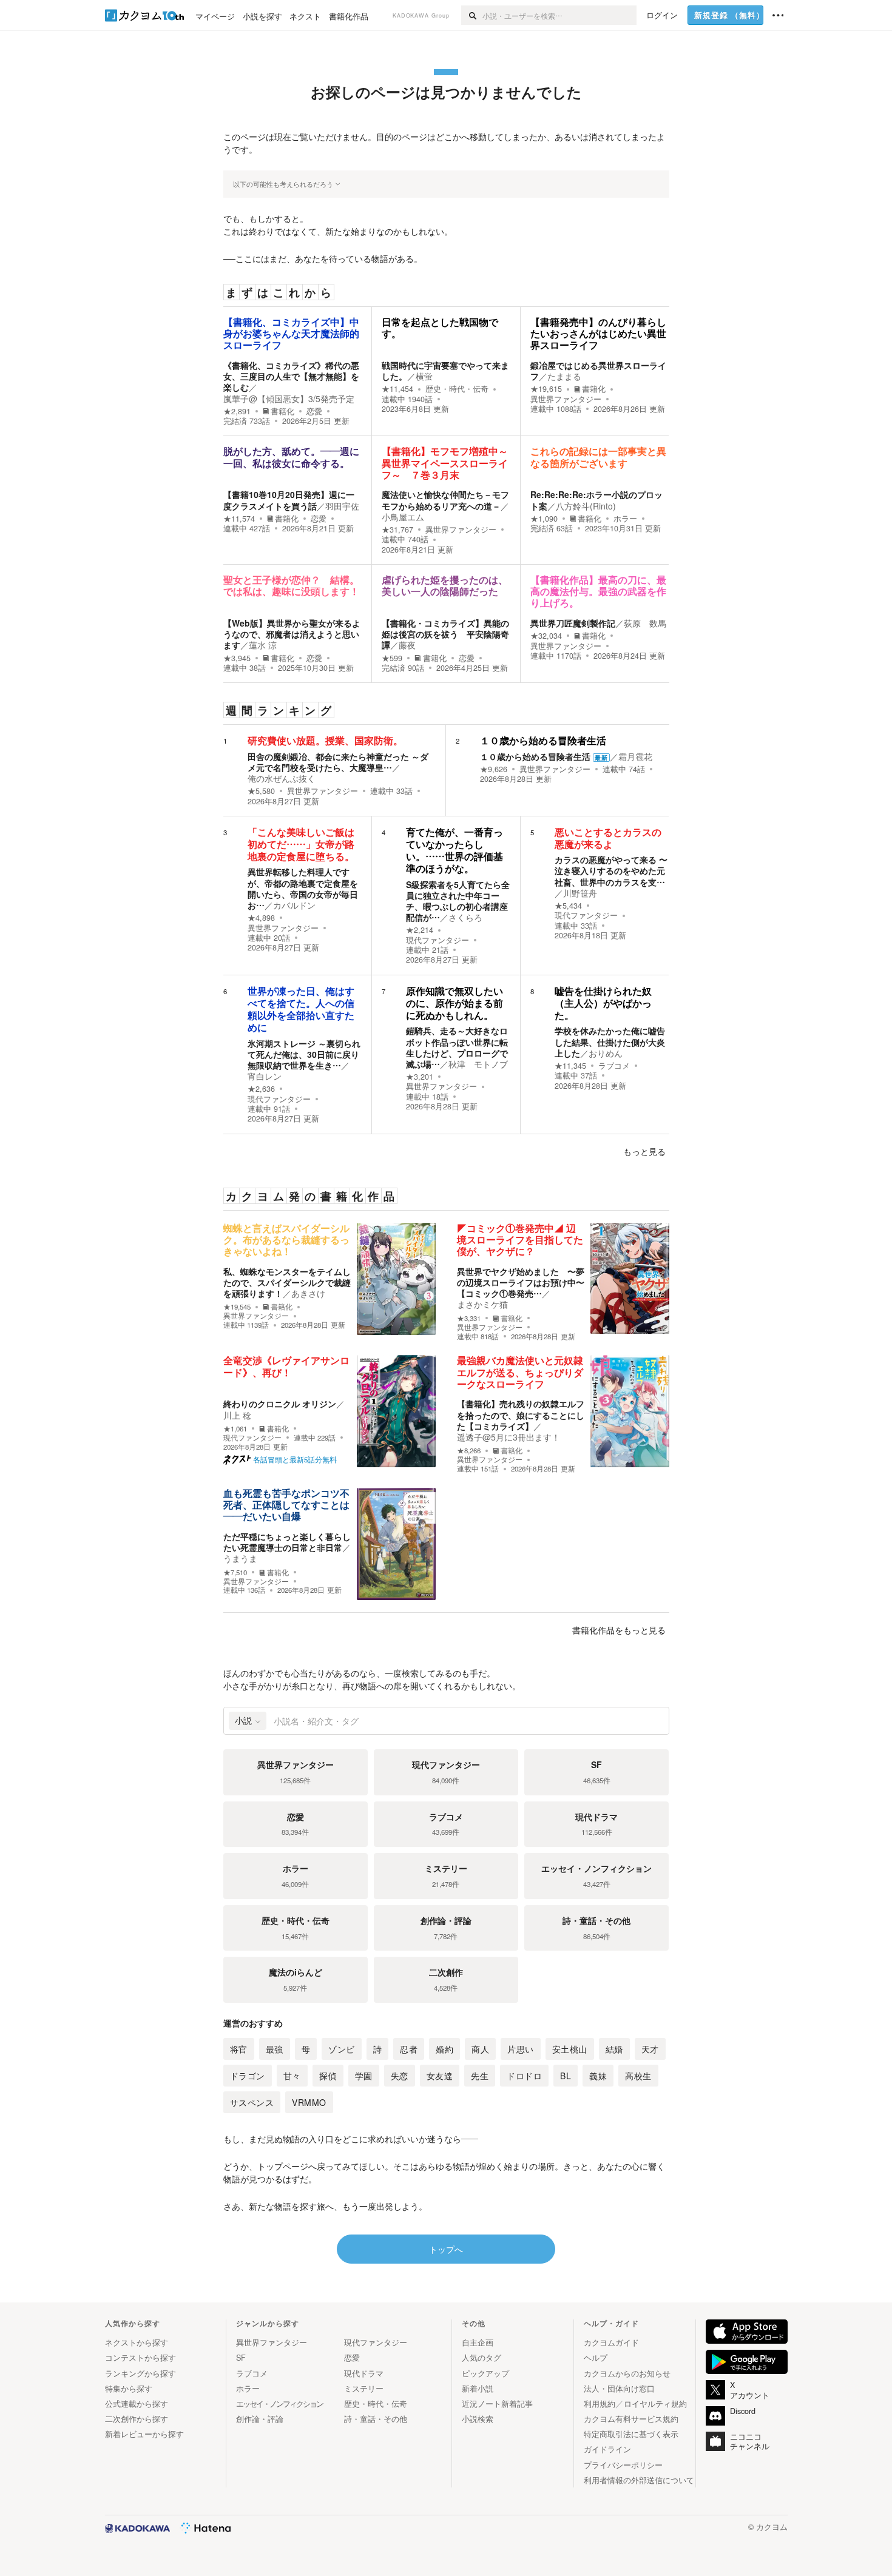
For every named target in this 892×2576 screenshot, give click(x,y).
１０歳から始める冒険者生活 (543, 741)
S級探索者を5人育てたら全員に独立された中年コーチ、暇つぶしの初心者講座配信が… (458, 901)
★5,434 (568, 906)
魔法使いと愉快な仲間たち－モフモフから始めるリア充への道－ (445, 500)
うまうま (240, 1558)
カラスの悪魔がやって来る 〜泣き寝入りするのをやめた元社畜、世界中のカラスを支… (611, 870)
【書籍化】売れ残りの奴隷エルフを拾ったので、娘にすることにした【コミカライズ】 (521, 1414)
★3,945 (237, 658)
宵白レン (265, 1076)
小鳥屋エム (403, 517)
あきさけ (308, 1293)
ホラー (625, 519)
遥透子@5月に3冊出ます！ (509, 1437)
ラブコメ (614, 1066)
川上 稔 (237, 1415)
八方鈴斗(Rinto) (586, 506)
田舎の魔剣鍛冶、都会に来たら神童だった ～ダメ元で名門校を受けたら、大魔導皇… (338, 762)
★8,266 (469, 1451)
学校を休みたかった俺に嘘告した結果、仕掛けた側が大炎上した (610, 1041)
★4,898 (261, 918)
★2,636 (261, 1089)
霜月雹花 (635, 756)
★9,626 (494, 769)
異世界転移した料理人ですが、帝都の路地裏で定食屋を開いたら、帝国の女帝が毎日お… (303, 888)
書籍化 (282, 411)
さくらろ (465, 917)
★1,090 (544, 519)
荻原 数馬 (645, 623)
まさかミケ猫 (482, 1304)
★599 (392, 658)
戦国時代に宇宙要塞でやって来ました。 (445, 371)
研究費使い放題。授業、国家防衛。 (325, 741)
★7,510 (235, 1572)
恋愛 (314, 411)
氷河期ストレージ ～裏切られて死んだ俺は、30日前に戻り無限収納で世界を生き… (304, 1054)
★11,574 (239, 519)
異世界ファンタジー (566, 399)
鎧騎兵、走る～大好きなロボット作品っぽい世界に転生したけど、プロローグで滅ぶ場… (457, 1047)
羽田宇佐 (342, 506)
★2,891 (237, 411)
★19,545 (237, 1307)
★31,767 (397, 530)
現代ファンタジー (438, 940)
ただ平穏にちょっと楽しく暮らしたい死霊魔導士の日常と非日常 (287, 1542)
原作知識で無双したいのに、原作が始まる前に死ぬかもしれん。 (454, 1004)
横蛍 (424, 376)
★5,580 (261, 791)
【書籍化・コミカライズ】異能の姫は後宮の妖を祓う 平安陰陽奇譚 (445, 634)
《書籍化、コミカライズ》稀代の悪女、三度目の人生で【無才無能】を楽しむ (291, 376)
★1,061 (235, 1429)
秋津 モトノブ (478, 1064)
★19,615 (546, 389)
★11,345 (570, 1066)
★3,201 (420, 1077)
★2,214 (420, 930)
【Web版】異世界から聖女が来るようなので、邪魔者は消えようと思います (292, 634)
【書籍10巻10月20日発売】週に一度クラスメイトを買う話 (289, 500)
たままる (564, 376)
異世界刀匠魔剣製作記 (573, 623)
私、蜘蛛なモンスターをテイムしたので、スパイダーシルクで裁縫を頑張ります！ (287, 1282)
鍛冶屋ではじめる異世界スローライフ (598, 371)
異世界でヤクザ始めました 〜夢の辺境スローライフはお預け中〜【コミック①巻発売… (521, 1282)
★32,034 (546, 636)
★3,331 (469, 1318)
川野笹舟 (580, 893)
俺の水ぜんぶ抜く (282, 778)
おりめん (606, 1053)
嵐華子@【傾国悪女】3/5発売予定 (289, 399)
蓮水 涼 (263, 645)
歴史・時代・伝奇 (457, 389)
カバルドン (294, 905)
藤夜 (407, 645)
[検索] (472, 15)
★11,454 (397, 389)
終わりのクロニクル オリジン (280, 1404)
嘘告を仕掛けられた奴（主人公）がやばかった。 (603, 1004)
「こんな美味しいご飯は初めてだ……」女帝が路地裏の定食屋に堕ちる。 (301, 845)
